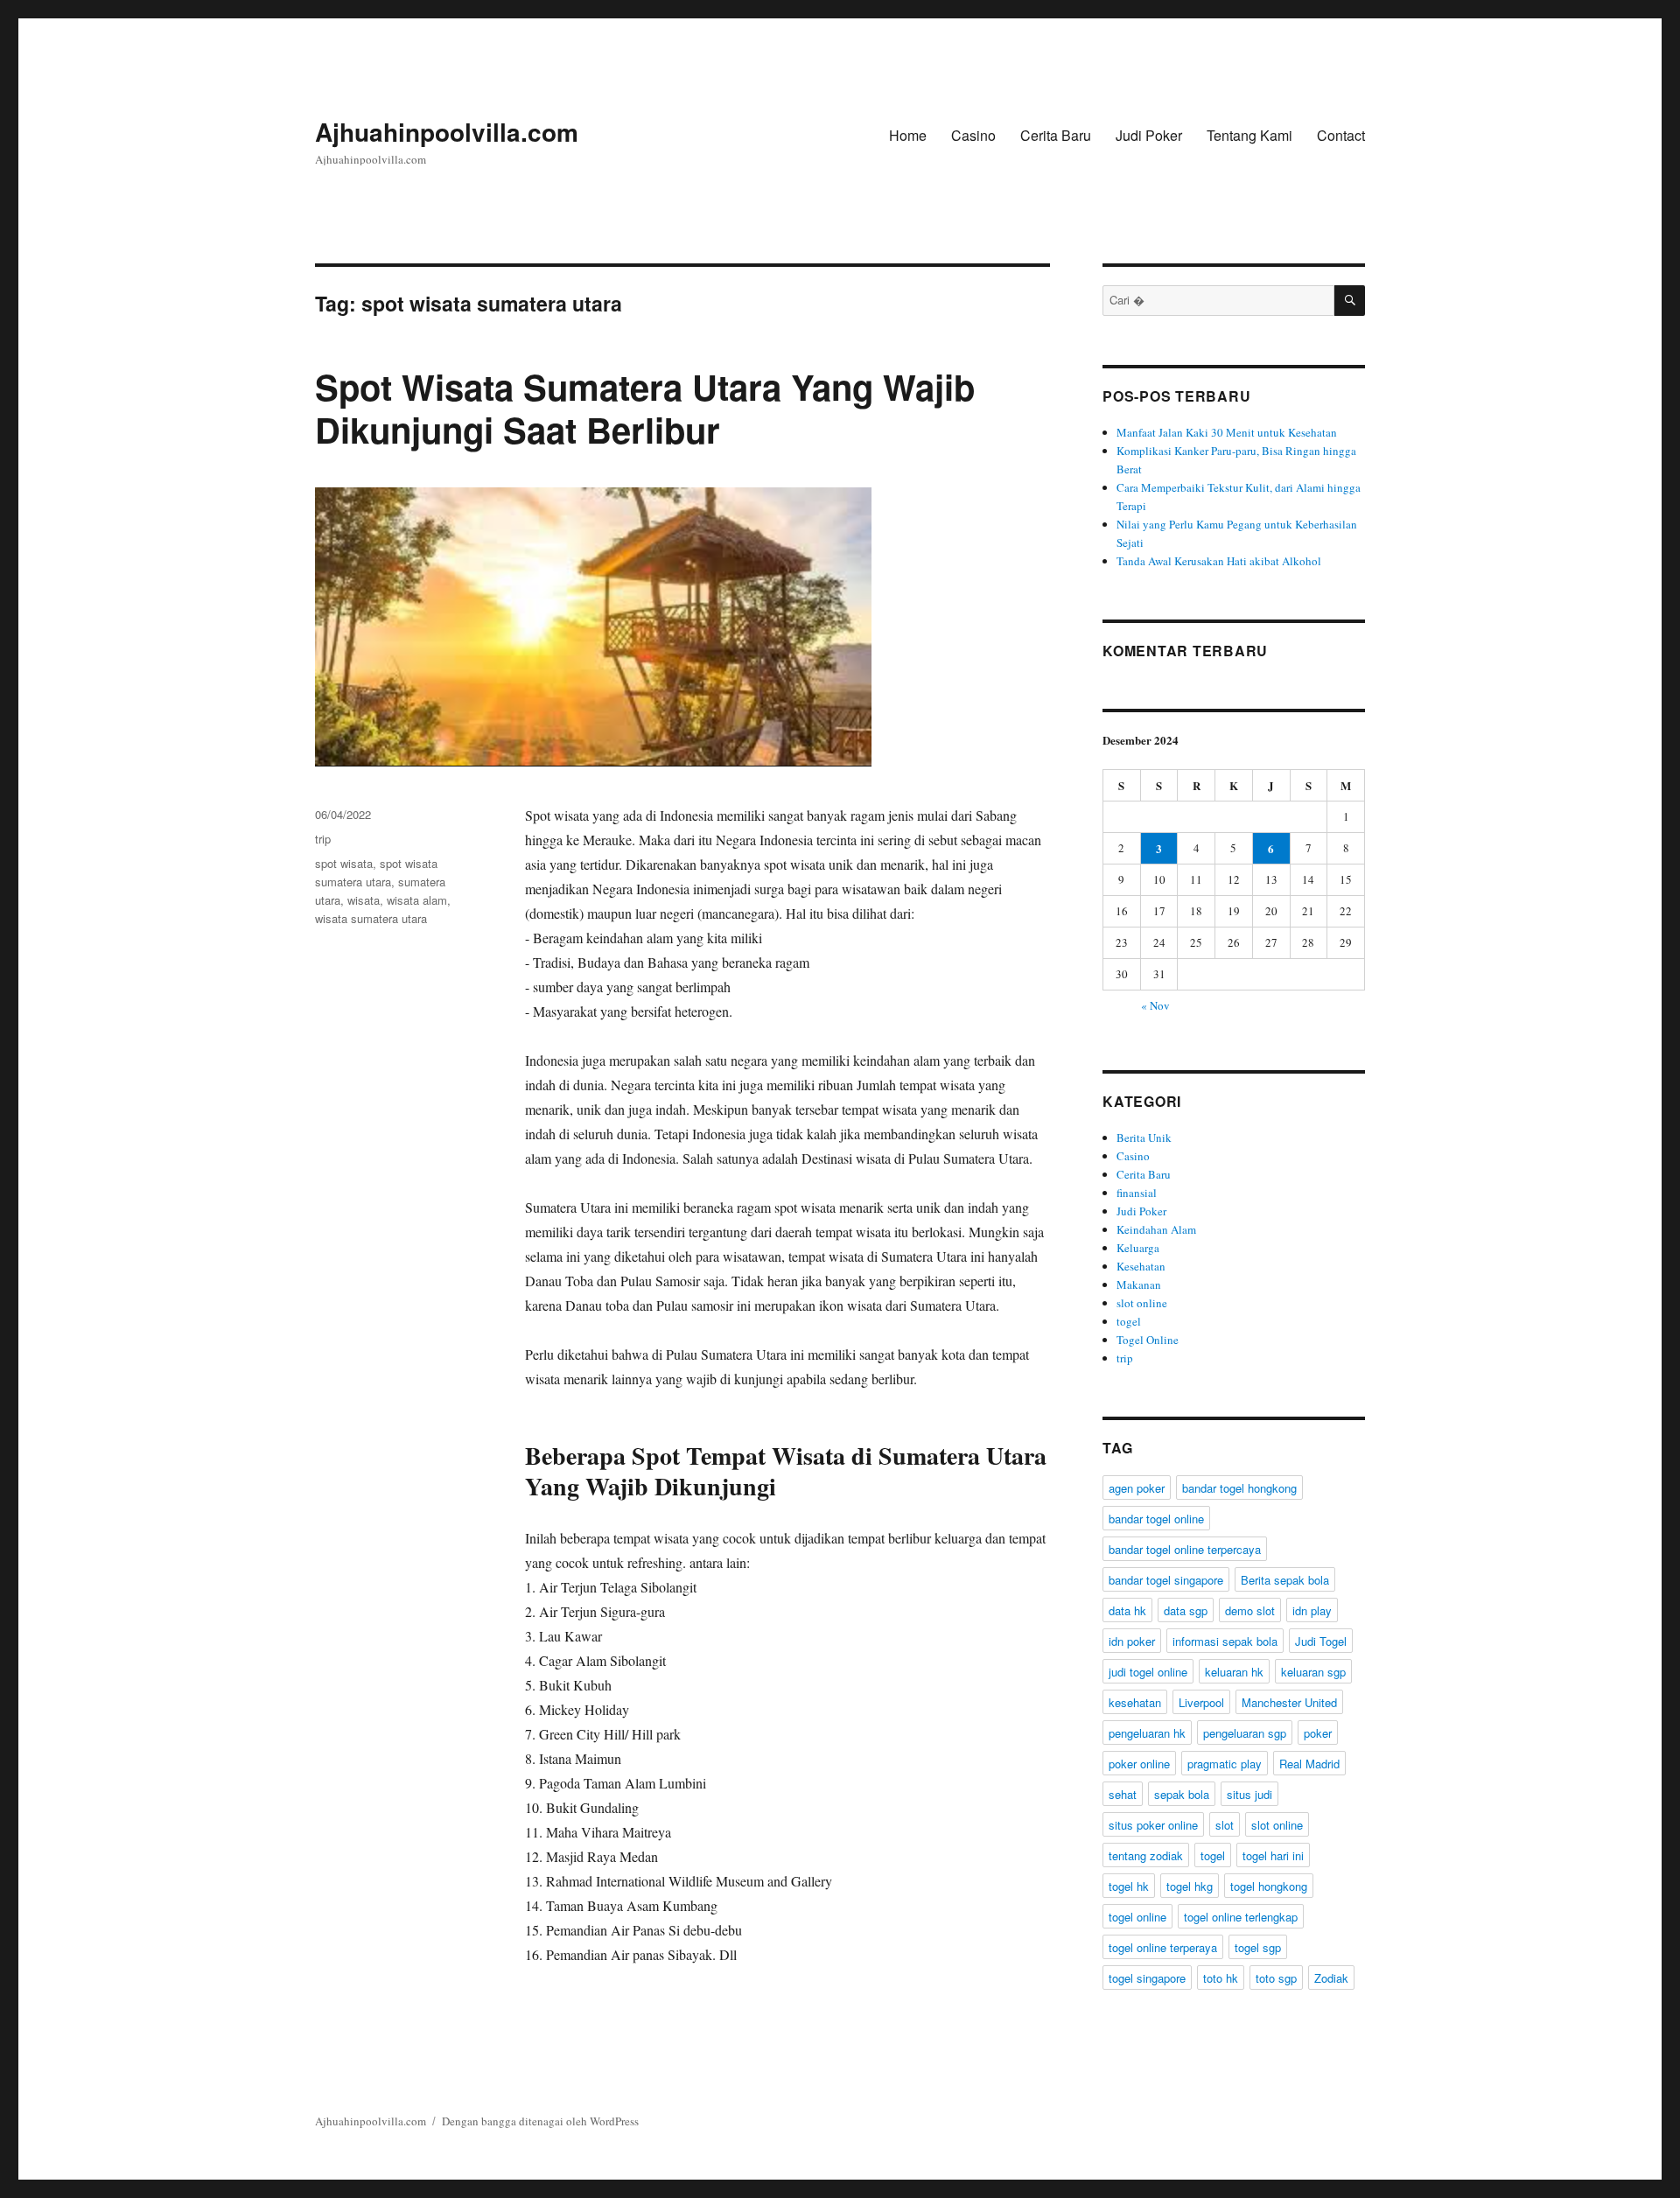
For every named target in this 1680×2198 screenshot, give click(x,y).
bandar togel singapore (1166, 1580)
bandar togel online (1156, 1519)
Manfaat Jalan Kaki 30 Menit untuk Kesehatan (1227, 432)
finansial (1137, 1193)
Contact (1341, 135)
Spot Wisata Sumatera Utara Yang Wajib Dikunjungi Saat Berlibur (645, 408)
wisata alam (417, 900)
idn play (1312, 1610)
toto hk (1221, 1978)
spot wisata (344, 863)
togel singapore (1147, 1978)
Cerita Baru (1056, 135)
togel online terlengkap (1241, 1917)
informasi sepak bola (1225, 1641)
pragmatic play (1225, 1764)
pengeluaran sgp (1245, 1733)
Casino (973, 135)
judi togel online (1148, 1672)
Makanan (1139, 1284)
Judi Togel (1321, 1641)
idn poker (1132, 1641)
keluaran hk (1234, 1672)
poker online (1139, 1764)
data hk (1127, 1610)
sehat (1123, 1794)
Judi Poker (1149, 135)
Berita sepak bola (1285, 1580)
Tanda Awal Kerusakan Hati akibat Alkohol (1219, 561)
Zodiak (1331, 1978)
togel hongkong (1269, 1886)
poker (1318, 1733)
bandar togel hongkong (1239, 1488)
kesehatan (1135, 1702)
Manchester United (1289, 1702)
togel (1129, 1321)
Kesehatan (1141, 1266)
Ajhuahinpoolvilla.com (447, 132)
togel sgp (1258, 1947)
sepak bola (1182, 1794)
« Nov (1155, 1005)
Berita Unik (1144, 1137)
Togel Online (1148, 1340)
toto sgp (1276, 1978)
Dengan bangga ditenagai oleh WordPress (540, 2121)
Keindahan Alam (1156, 1229)
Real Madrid (1309, 1764)
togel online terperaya (1163, 1947)
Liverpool (1201, 1702)
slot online (1142, 1303)
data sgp (1186, 1610)
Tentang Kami (1249, 135)
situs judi (1249, 1794)
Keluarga (1138, 1248)
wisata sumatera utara (371, 918)
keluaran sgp (1313, 1672)
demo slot (1250, 1610)
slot (1225, 1825)
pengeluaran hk (1147, 1733)
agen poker (1137, 1488)
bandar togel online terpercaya (1185, 1549)
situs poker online (1153, 1825)
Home (908, 135)
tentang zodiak (1146, 1855)
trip (323, 839)
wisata (364, 900)
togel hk (1129, 1886)
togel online (1137, 1917)
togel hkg (1190, 1886)
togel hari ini (1273, 1855)
